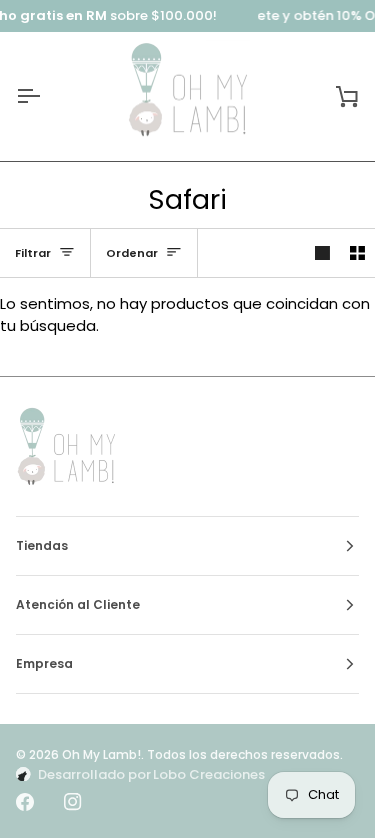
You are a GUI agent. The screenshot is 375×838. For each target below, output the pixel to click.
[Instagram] (73, 802)
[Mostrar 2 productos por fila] (357, 252)
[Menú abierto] (46, 96)
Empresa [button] (44, 663)
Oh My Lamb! (101, 754)
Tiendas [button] (42, 545)
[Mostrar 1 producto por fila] (322, 252)
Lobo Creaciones (209, 774)
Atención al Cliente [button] (78, 604)
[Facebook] (25, 802)
